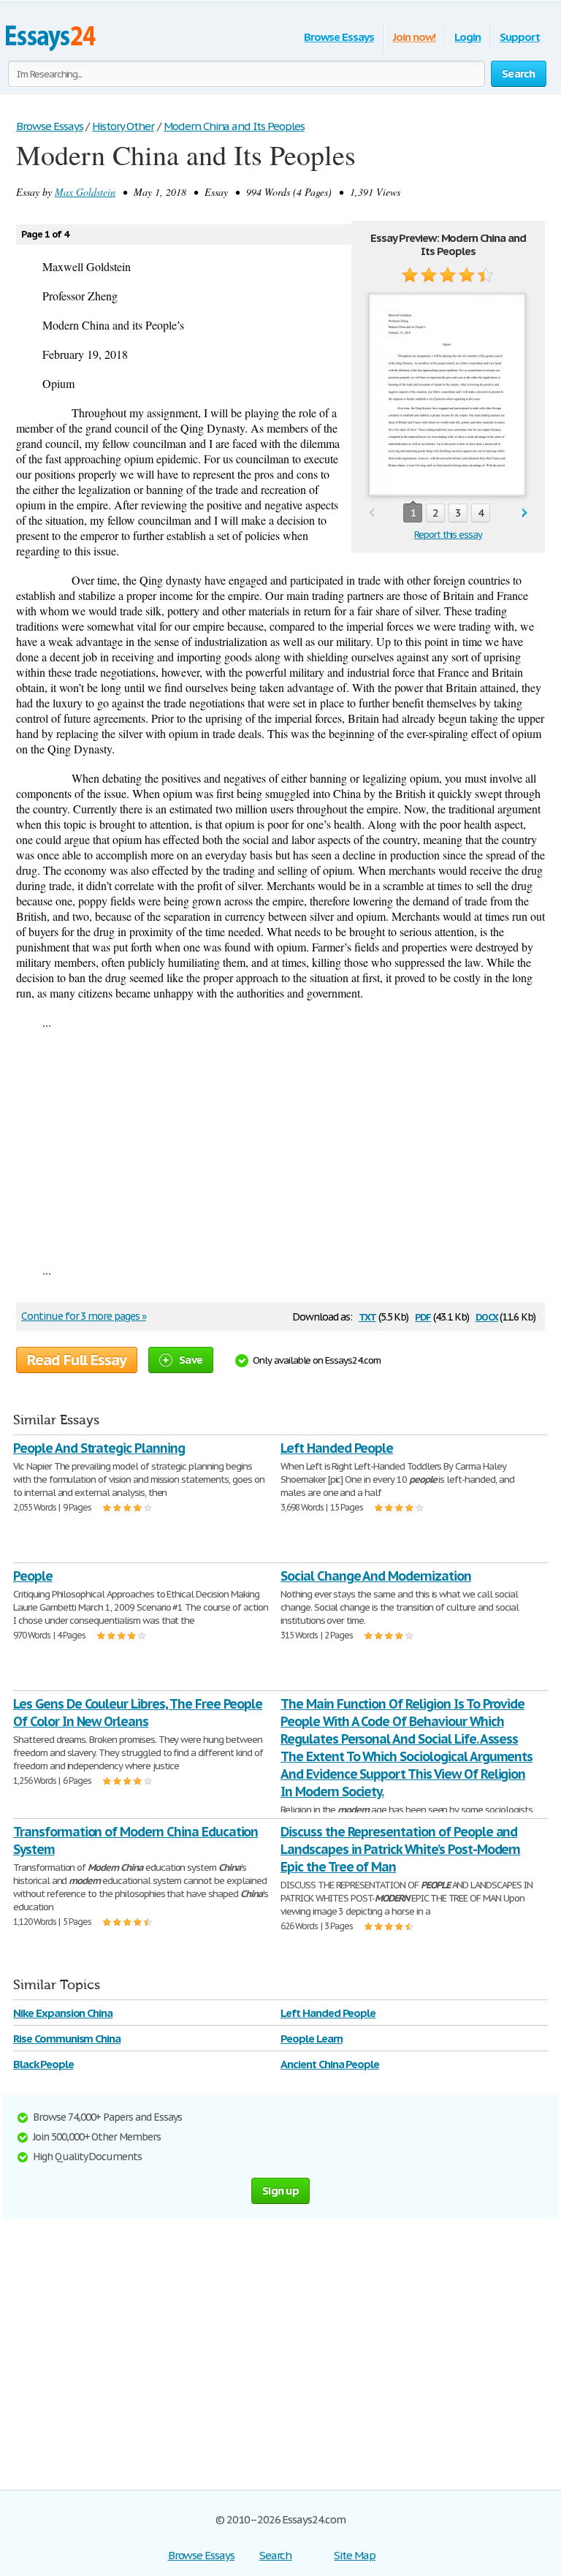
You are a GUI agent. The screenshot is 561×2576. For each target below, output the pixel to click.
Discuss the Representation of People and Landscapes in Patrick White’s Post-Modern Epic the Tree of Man (400, 1849)
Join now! (415, 37)
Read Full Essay (77, 1360)
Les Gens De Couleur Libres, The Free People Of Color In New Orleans (138, 1713)
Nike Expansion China (63, 2013)
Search (276, 2555)
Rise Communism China (67, 2039)
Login (467, 37)
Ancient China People (330, 2064)
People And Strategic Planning (99, 1448)
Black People (43, 2064)
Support (520, 37)
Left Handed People (337, 1448)
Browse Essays (339, 37)
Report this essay (448, 535)
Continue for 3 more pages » (84, 1316)
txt (367, 1316)
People (33, 1576)
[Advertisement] (280, 1146)
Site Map (355, 2555)
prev (371, 513)
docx (487, 1316)
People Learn (312, 2039)
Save (191, 1360)
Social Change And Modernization (376, 1576)
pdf (423, 1316)
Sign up (280, 2191)
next (525, 513)
